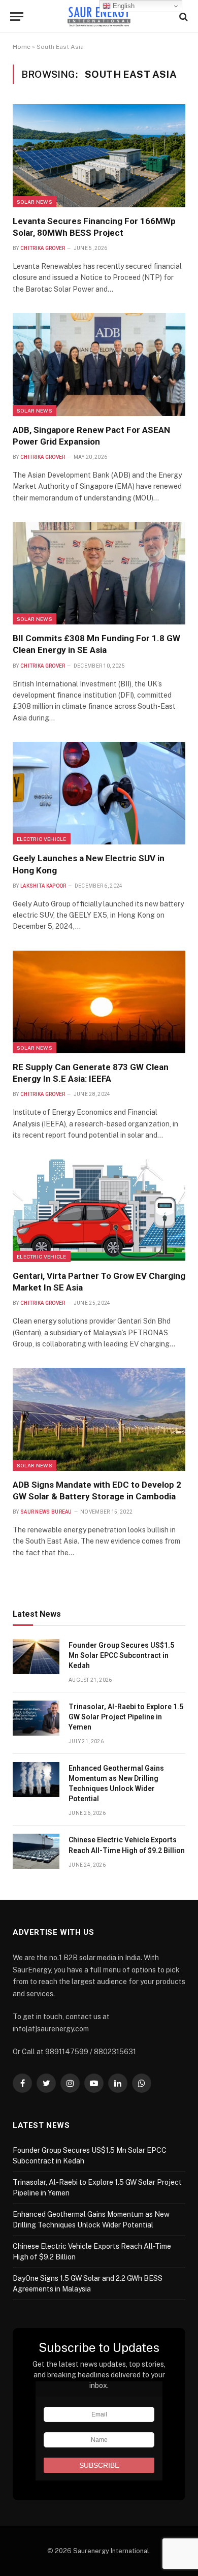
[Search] (183, 17)
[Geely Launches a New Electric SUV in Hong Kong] (99, 793)
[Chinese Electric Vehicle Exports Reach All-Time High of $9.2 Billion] (36, 1851)
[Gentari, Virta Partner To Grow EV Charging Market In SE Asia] (99, 1211)
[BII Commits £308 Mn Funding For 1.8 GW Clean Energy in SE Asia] (99, 573)
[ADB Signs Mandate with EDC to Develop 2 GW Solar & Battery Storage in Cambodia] (99, 1419)
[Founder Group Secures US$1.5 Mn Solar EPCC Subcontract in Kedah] (36, 1657)
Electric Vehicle (42, 839)
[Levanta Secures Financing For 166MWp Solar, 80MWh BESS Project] (99, 155)
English (123, 6)
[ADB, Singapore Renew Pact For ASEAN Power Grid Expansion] (99, 364)
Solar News (35, 202)
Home (22, 47)
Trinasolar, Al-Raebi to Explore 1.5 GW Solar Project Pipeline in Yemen (126, 1717)
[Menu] (17, 17)
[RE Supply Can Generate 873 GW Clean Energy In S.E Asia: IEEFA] (99, 1002)
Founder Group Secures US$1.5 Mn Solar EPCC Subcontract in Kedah (121, 1655)
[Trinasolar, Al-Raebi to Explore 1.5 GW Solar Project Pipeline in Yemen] (36, 1718)
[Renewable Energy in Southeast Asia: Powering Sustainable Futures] (99, 17)
